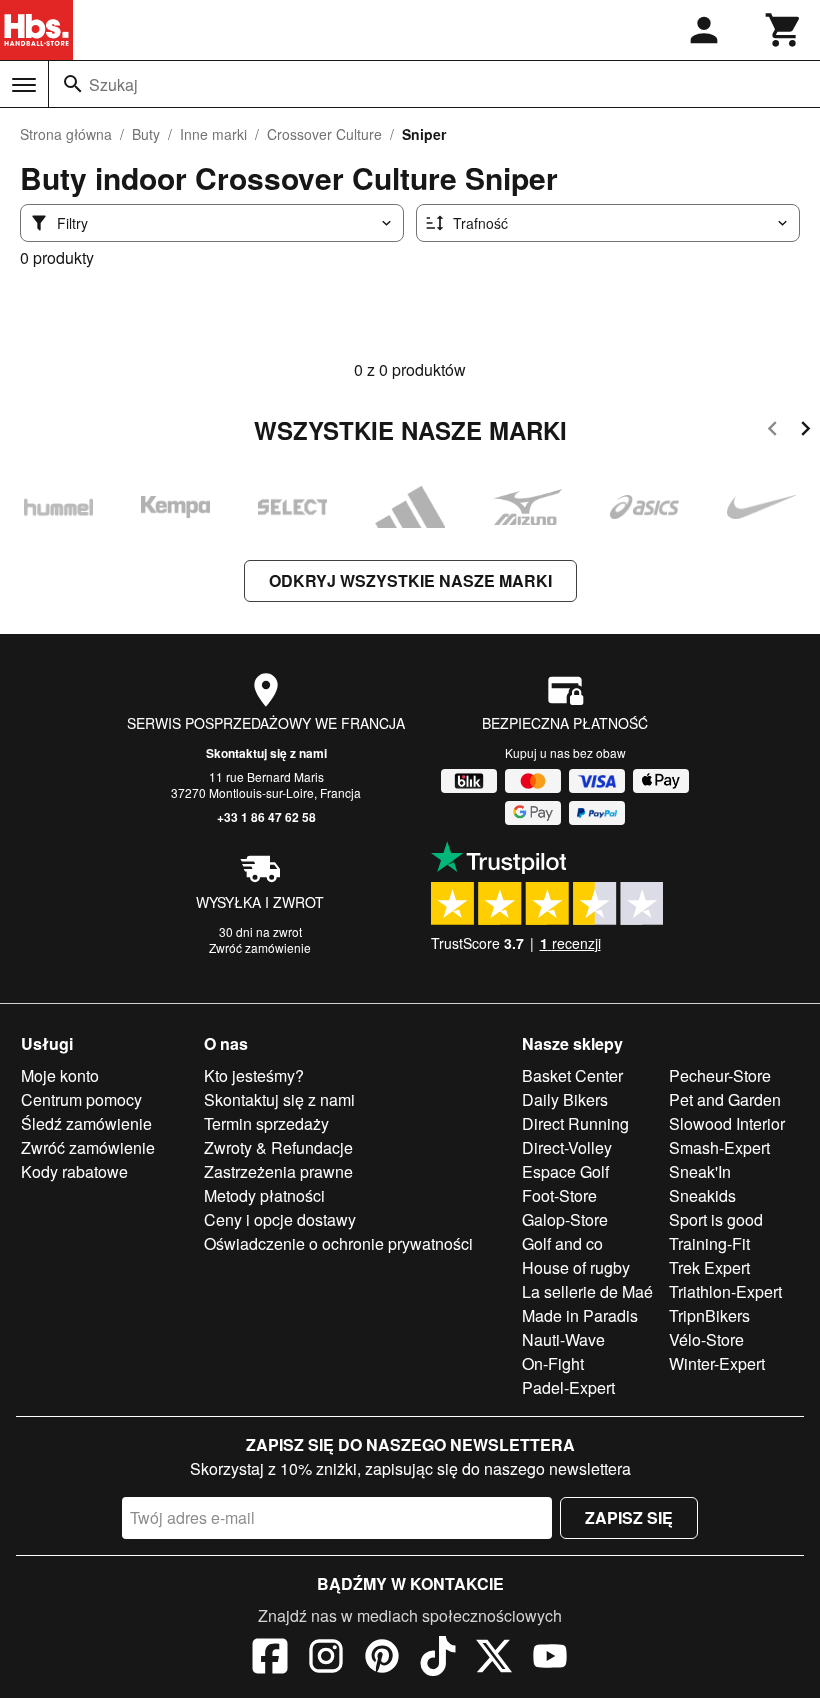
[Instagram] (326, 1659)
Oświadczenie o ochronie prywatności (338, 1243)
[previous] (772, 431)
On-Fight (553, 1363)
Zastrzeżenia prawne (278, 1171)
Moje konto (60, 1075)
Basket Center (572, 1075)
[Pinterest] (382, 1659)
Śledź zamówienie (86, 1123)
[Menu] (24, 85)
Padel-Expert (568, 1387)
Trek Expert (709, 1267)
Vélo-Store (706, 1339)
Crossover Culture (324, 134)
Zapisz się (629, 1517)
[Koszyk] (784, 30)
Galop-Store (565, 1219)
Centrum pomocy (81, 1099)
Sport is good (716, 1219)
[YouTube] (550, 1659)
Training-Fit (709, 1243)
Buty (146, 134)
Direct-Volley (567, 1147)
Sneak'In (700, 1171)
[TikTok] (438, 1659)
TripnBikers (709, 1315)
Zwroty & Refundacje (278, 1147)
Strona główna (66, 134)
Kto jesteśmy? (254, 1075)
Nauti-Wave (563, 1339)
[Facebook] (270, 1659)
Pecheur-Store (720, 1075)
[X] (494, 1659)
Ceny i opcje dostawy (280, 1219)
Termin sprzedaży (266, 1123)
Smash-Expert (719, 1147)
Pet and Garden (725, 1099)
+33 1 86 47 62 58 (266, 817)
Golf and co (562, 1243)
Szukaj (113, 84)
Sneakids (702, 1195)
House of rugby (576, 1267)
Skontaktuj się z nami (266, 753)
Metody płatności (264, 1195)
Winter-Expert (717, 1363)
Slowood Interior (727, 1123)
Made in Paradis (580, 1315)
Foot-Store (559, 1195)
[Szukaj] (73, 84)
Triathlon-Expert (725, 1291)
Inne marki (213, 134)
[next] (805, 431)
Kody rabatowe (74, 1171)
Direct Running (575, 1123)
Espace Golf (565, 1171)
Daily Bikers (565, 1099)
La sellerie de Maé (587, 1291)
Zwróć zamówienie (260, 947)
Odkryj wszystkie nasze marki (410, 580)
